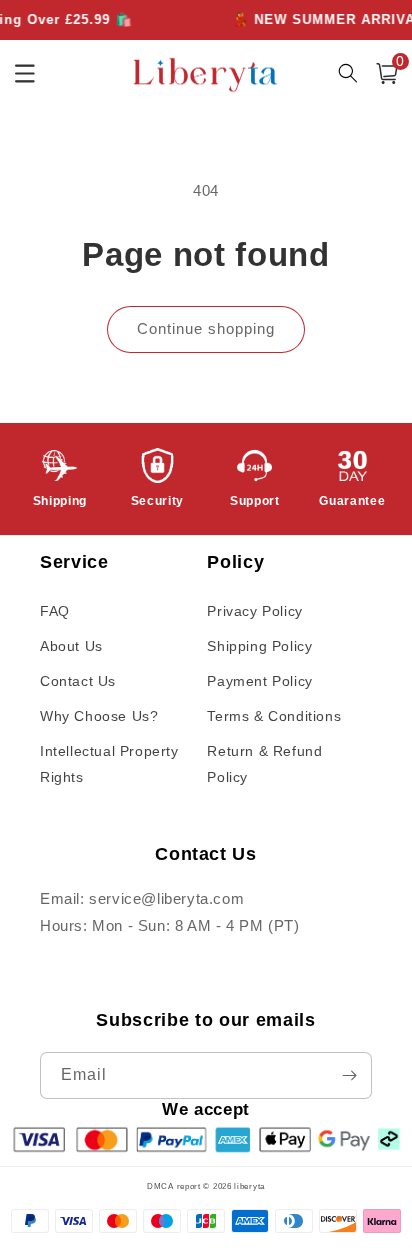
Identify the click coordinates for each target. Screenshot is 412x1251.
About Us (71, 646)
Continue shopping (206, 328)
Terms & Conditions (274, 716)
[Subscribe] (349, 1075)
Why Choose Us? (99, 716)
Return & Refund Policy (264, 763)
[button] (387, 73)
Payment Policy (259, 681)
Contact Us (78, 681)
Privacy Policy (254, 611)
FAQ (55, 611)
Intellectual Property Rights (109, 763)
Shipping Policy (259, 646)
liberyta (249, 1186)
